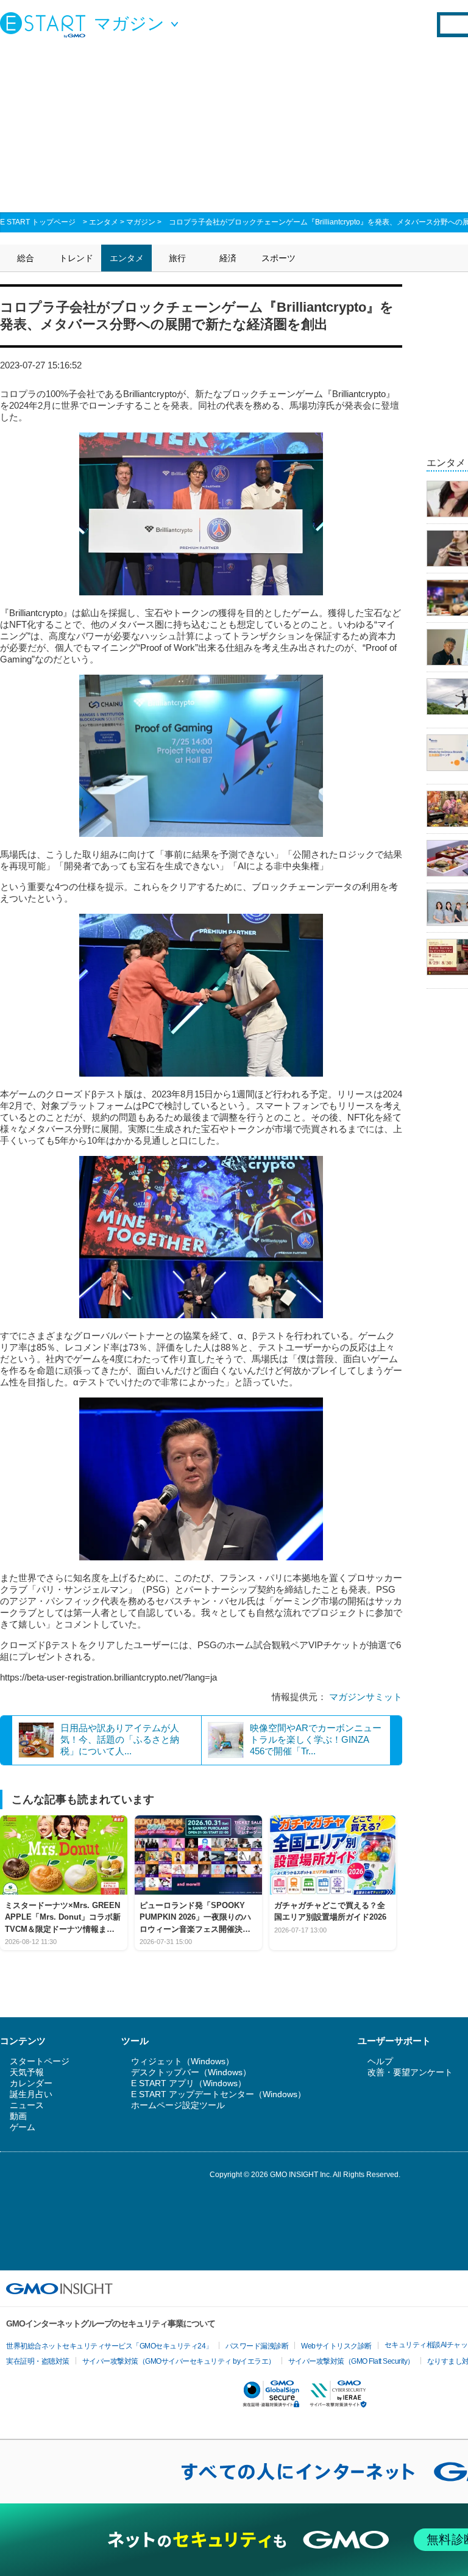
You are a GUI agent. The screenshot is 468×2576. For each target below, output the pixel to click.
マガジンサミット (366, 1697)
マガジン (141, 222)
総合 (26, 258)
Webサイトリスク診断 (336, 2346)
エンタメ (104, 222)
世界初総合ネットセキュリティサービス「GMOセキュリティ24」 (109, 2346)
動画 (18, 2116)
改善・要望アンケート (410, 2072)
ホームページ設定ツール (178, 2105)
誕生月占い (31, 2094)
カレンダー (31, 2083)
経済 (228, 258)
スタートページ (40, 2061)
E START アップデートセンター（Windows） (218, 2094)
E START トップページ (38, 222)
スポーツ (278, 258)
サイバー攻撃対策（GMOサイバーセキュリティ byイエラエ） (179, 2361)
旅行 (177, 258)
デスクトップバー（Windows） (191, 2072)
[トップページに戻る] (46, 24)
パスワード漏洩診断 (257, 2346)
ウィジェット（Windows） (183, 2061)
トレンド (76, 258)
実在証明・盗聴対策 (38, 2361)
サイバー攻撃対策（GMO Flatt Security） (351, 2361)
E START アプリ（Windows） (189, 2083)
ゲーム (23, 2127)
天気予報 (27, 2072)
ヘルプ (380, 2061)
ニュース (27, 2105)
